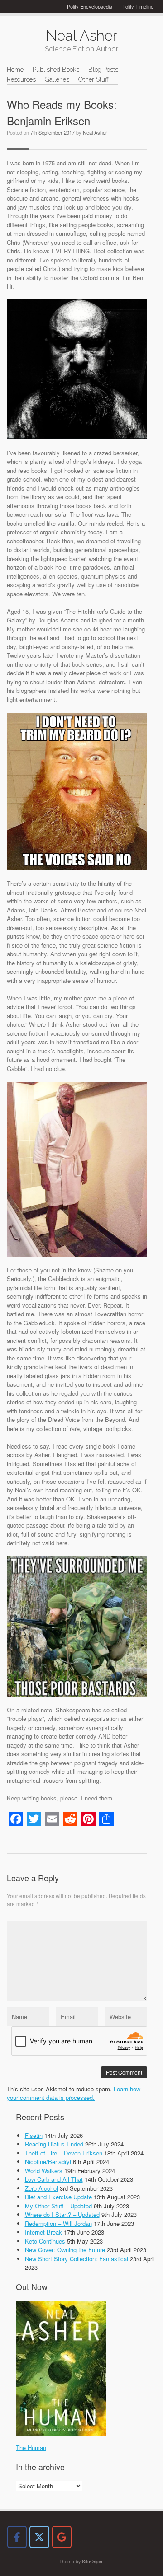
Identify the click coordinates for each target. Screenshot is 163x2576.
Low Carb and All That (54, 2179)
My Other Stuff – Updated (58, 2206)
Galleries (57, 79)
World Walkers (44, 2171)
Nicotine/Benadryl (48, 2162)
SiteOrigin (92, 2561)
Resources (21, 79)
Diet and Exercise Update (58, 2197)
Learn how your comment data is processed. (74, 2093)
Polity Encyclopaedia (90, 6)
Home (15, 70)
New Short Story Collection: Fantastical (77, 2259)
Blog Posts (103, 70)
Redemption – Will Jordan (58, 2223)
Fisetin (34, 2135)
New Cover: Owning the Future (65, 2250)
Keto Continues (45, 2241)
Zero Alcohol (41, 2188)
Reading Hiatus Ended (54, 2144)
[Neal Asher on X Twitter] (39, 2537)
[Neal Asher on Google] (62, 2537)
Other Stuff (93, 79)
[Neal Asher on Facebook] (17, 2537)
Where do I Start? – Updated (62, 2214)
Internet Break (43, 2232)
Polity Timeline (138, 6)
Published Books (56, 70)
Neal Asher (95, 132)
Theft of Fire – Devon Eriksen (64, 2153)
